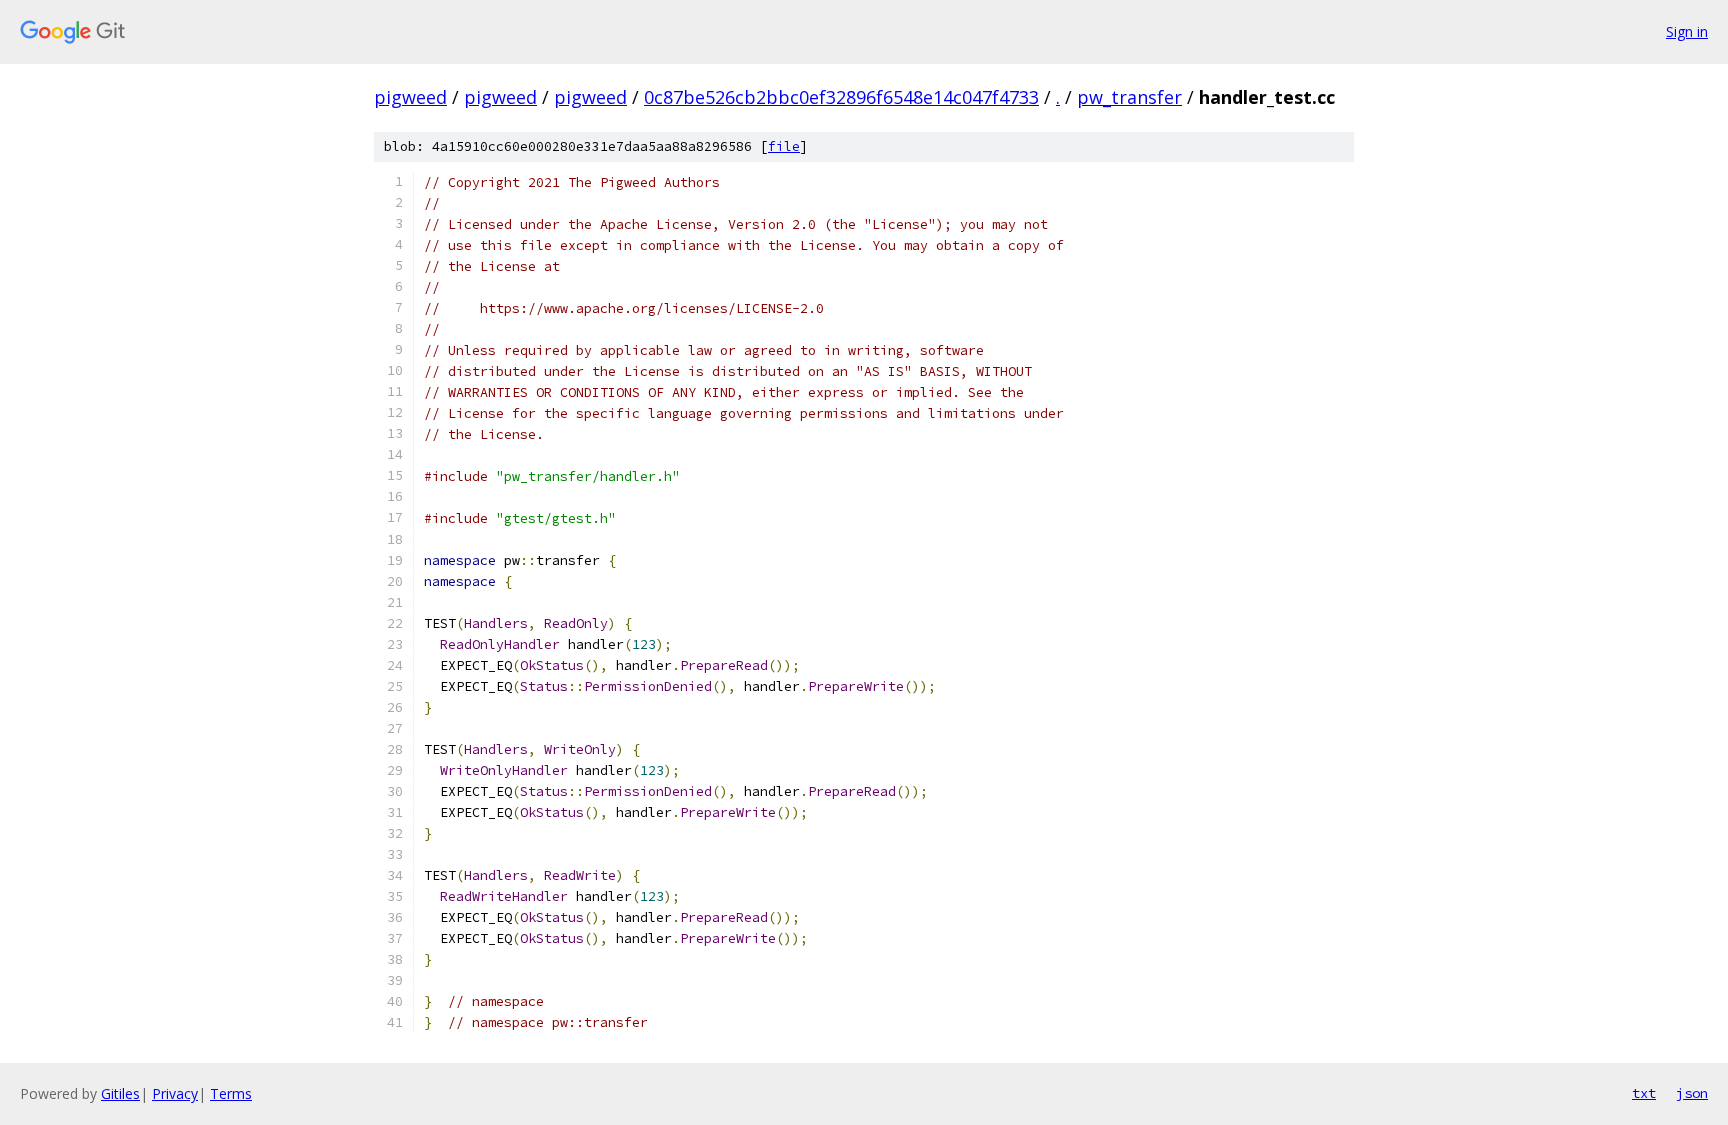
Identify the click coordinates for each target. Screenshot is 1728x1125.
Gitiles (120, 1093)
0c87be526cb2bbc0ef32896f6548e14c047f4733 (841, 97)
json (1692, 1093)
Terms (231, 1093)
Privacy (175, 1093)
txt (1644, 1093)
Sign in (1687, 31)
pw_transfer (1129, 97)
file (784, 146)
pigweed (410, 97)
